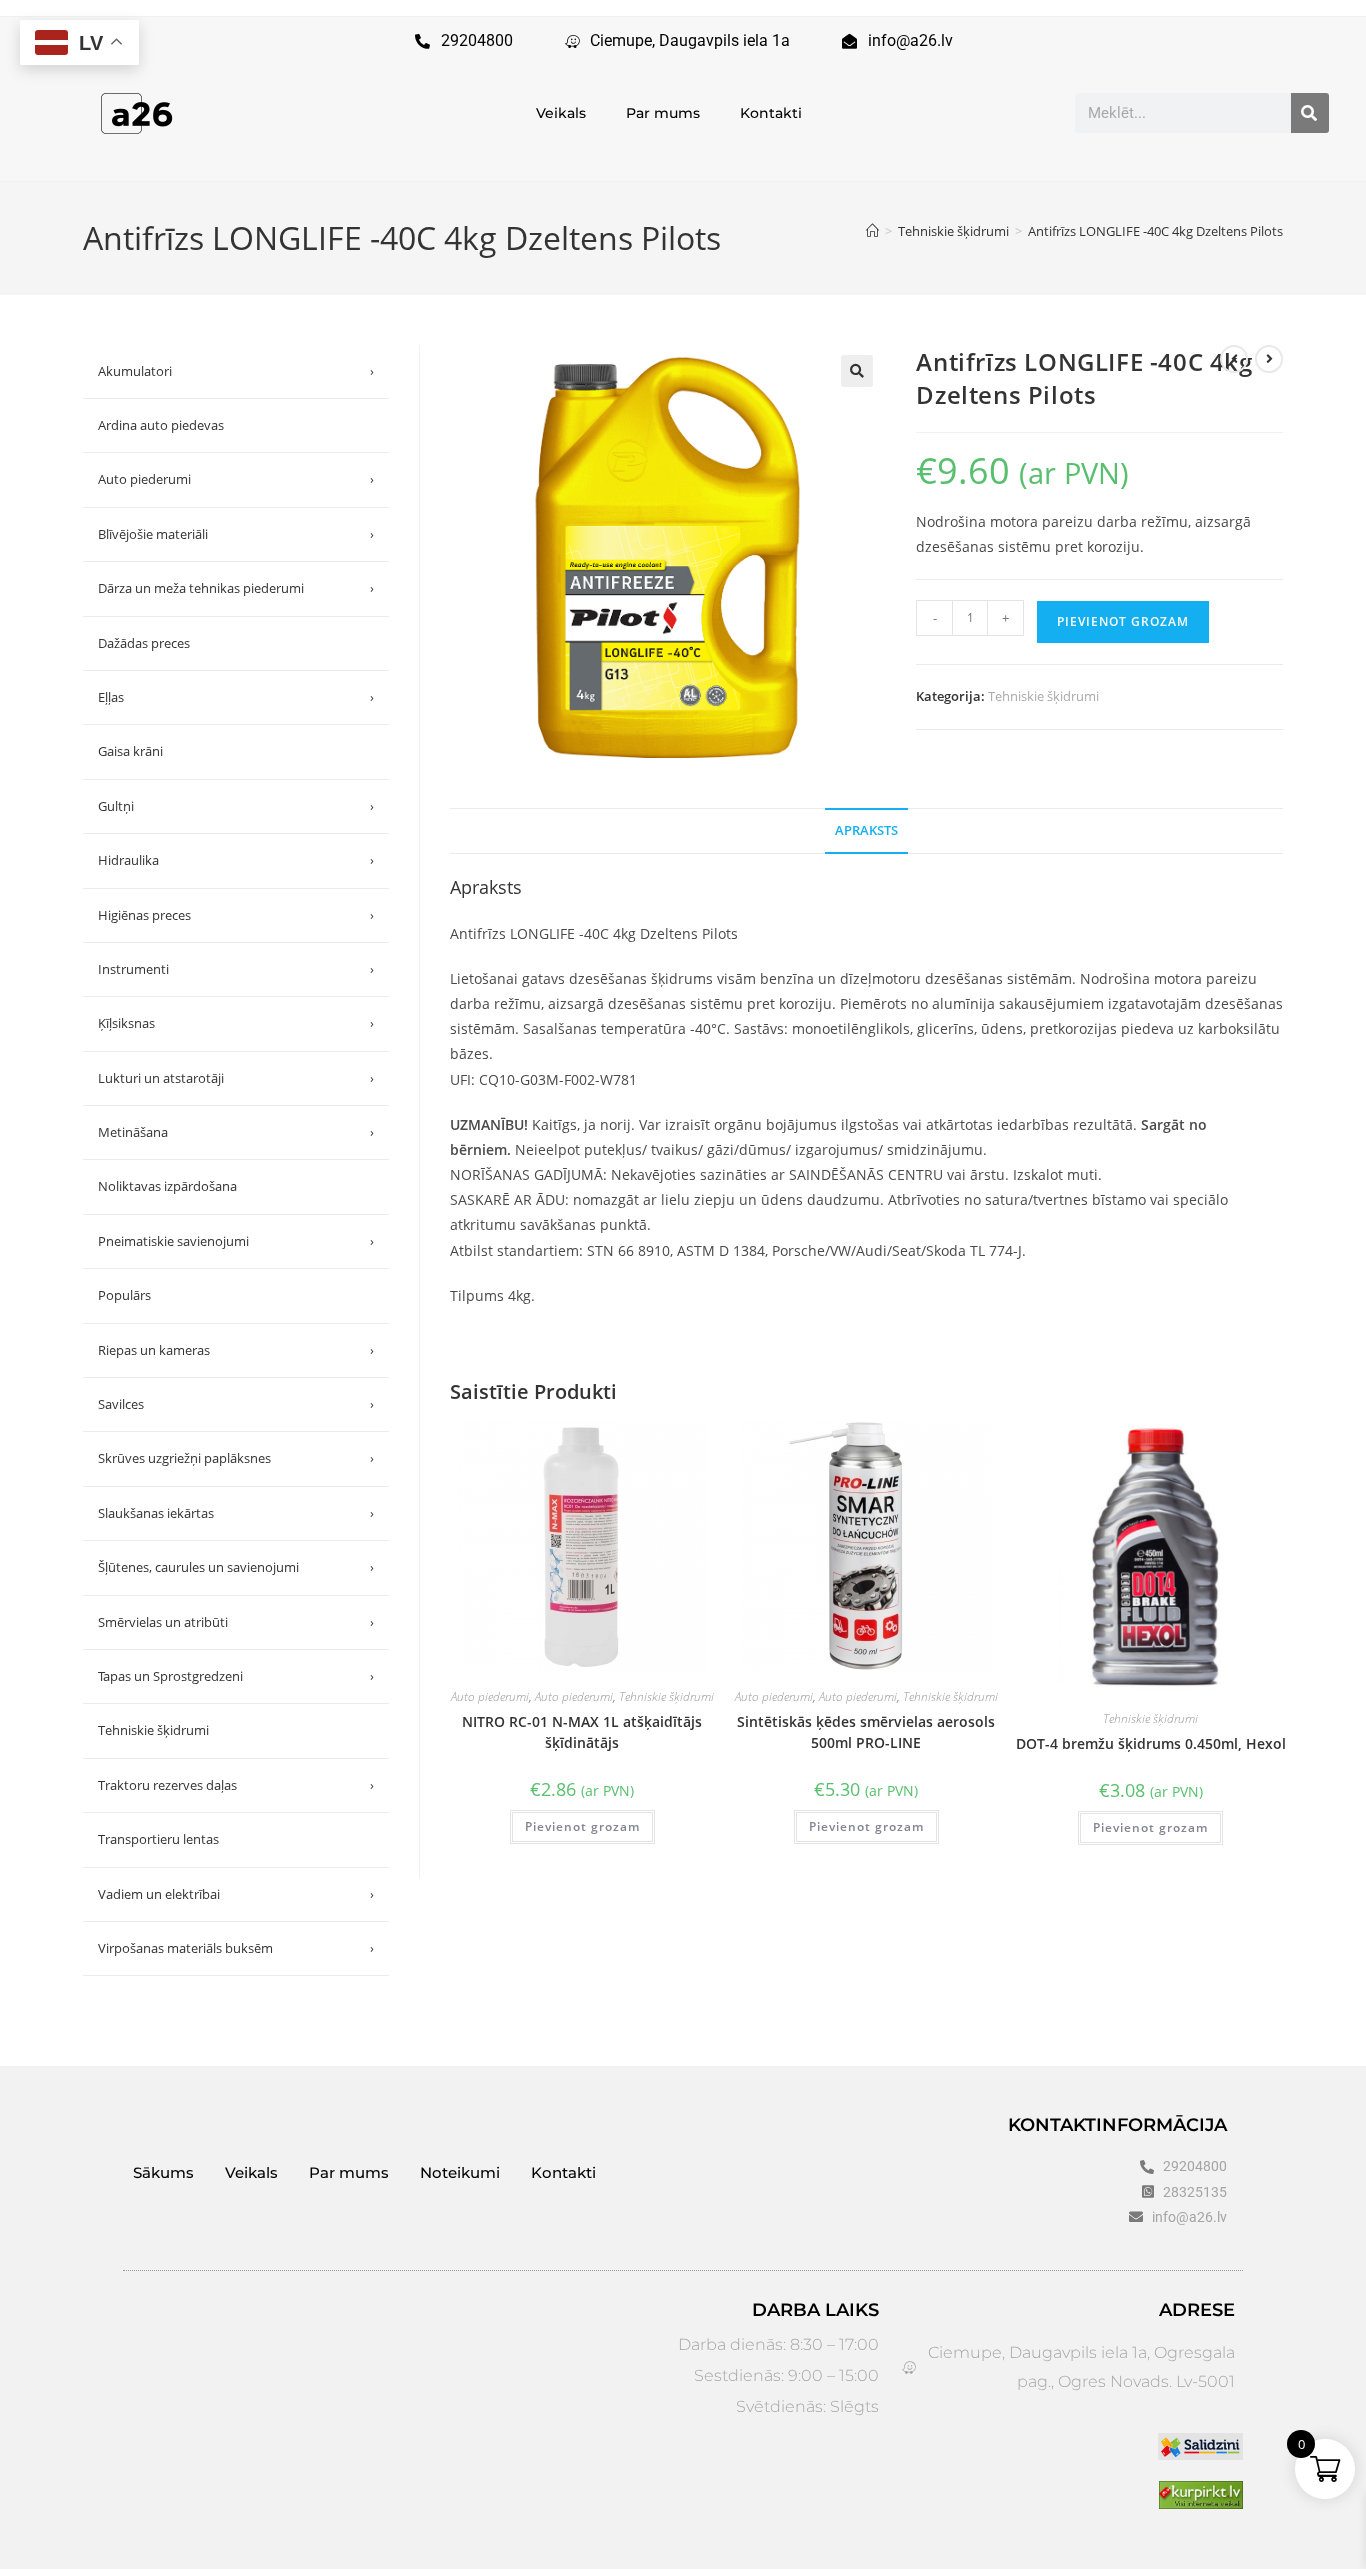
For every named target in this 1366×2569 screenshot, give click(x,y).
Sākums (163, 2172)
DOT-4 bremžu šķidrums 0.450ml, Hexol (1151, 1743)
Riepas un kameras (236, 1350)
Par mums (663, 113)
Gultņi (236, 806)
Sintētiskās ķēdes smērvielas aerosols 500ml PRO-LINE (866, 1732)
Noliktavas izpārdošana (167, 1186)
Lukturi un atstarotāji (236, 1078)
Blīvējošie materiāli (236, 534)
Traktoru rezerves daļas (236, 1785)
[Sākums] (872, 231)
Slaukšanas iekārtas (236, 1513)
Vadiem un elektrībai (236, 1894)
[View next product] (1269, 359)
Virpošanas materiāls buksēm (236, 1948)
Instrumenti (236, 969)
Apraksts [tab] (866, 830)
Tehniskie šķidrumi (1043, 696)
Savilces (236, 1404)
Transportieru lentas (158, 1839)
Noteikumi (460, 2172)
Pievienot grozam (1123, 621)
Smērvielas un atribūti (236, 1622)
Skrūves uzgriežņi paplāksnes (236, 1458)
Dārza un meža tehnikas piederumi (236, 588)
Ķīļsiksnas (236, 1023)
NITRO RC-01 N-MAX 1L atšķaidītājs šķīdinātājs (582, 1732)
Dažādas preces (144, 643)
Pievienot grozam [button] (582, 1826)
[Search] (1310, 113)
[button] (857, 371)
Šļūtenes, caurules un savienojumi (236, 1567)
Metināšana (236, 1132)
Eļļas (236, 697)
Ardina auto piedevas (161, 425)
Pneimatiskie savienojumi (236, 1241)
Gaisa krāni (130, 751)
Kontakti (771, 113)
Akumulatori (236, 371)
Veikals (561, 113)
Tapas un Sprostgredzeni (236, 1676)
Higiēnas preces (236, 915)
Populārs (124, 1295)
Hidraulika (236, 860)
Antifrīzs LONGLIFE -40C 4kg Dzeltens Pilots (1155, 231)
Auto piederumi (490, 1696)
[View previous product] (1234, 359)
